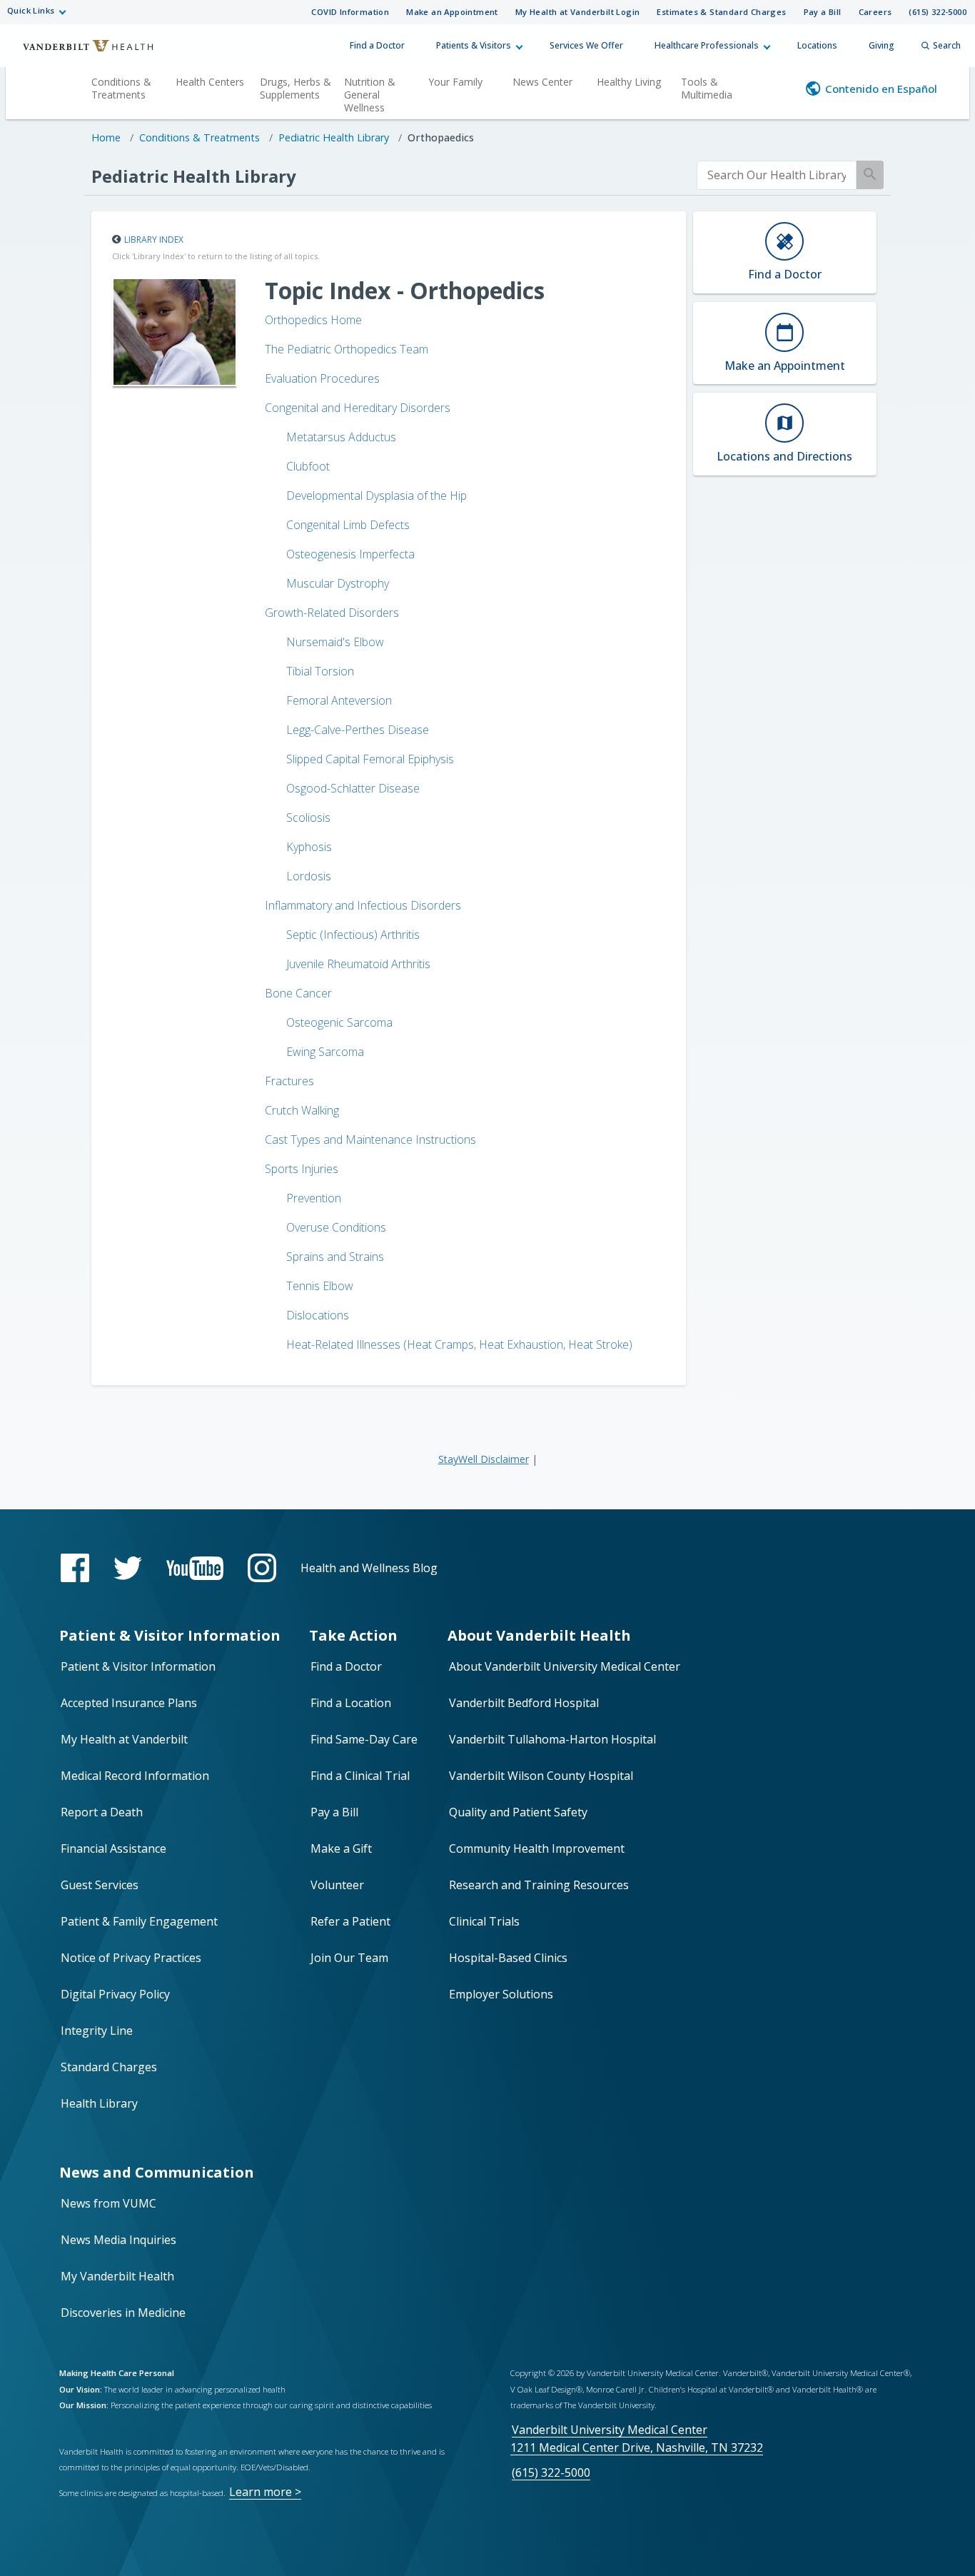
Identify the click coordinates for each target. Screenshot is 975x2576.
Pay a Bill (823, 12)
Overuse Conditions (336, 1227)
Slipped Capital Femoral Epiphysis (370, 759)
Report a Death (102, 1812)
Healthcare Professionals (707, 45)
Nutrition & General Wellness (370, 95)
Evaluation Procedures (322, 378)
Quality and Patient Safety (518, 1812)
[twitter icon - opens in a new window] (128, 1568)
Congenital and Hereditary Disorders (358, 408)
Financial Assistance (113, 1848)
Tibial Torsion (320, 671)
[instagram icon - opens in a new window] (262, 1568)
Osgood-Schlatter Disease (353, 788)
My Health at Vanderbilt (124, 1739)
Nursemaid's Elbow (335, 642)
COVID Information (350, 12)
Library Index (154, 240)
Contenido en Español (881, 89)
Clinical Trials (484, 1921)
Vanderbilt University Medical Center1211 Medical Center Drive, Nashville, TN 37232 (637, 2439)
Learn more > (265, 2492)
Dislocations (318, 1315)
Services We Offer (586, 45)
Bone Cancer (298, 993)
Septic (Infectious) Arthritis (353, 935)
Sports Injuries (302, 1169)
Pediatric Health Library (334, 137)
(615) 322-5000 (938, 12)
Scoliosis (308, 817)
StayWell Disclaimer (484, 1459)
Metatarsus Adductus (341, 437)
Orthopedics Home (313, 320)
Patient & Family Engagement (139, 1921)
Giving (881, 45)
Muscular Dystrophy (338, 583)
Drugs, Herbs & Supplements (295, 88)
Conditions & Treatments (121, 88)
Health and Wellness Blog (369, 1568)
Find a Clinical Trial (360, 1776)
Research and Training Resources (539, 1885)
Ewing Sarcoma (325, 1052)
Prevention (314, 1198)
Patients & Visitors (474, 45)
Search (947, 45)
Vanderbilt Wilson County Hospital (541, 1776)
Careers (875, 12)
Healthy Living (629, 82)
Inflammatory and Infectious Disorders (363, 905)
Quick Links (31, 10)
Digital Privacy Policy (115, 1994)
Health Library (99, 2103)
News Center (542, 82)
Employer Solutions (501, 1994)
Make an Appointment (452, 12)
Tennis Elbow (320, 1286)
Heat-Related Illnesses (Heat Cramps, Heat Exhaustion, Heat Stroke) (459, 1344)
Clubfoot (308, 466)
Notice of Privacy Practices (131, 1958)
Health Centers (210, 82)
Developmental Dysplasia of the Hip (377, 495)
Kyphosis (309, 847)
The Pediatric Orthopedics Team (347, 349)
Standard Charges (109, 2067)
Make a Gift (341, 1848)
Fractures (289, 1081)
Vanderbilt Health (79, 52)
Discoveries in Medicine (123, 2313)
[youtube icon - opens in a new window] (195, 1568)
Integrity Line (97, 2031)
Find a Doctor (377, 45)
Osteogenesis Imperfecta (350, 554)
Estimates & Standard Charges (721, 12)
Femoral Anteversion (339, 700)
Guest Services (100, 1885)
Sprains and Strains (335, 1257)
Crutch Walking (302, 1110)
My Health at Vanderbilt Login (578, 12)
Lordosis (309, 876)
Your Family (455, 82)
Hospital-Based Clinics (508, 1958)
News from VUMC (108, 2203)
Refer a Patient (350, 1921)
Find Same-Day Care (364, 1739)
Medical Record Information (135, 1776)
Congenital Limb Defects (348, 525)
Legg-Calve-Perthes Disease (358, 730)
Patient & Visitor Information (138, 1666)
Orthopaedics (441, 137)
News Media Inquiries (118, 2240)
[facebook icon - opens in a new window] (75, 1568)
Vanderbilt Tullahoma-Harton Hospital (552, 1739)
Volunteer (337, 1885)
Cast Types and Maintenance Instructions (370, 1139)
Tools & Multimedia (707, 88)
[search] (777, 175)
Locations (817, 45)
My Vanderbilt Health (117, 2276)
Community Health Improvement (537, 1848)
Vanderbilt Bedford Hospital (524, 1703)
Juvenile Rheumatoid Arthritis (358, 964)
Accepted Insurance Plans (129, 1703)
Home (106, 137)
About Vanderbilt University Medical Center (565, 1666)
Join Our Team (349, 1958)
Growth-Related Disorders (332, 613)
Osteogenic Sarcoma (339, 1022)
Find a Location (351, 1703)
